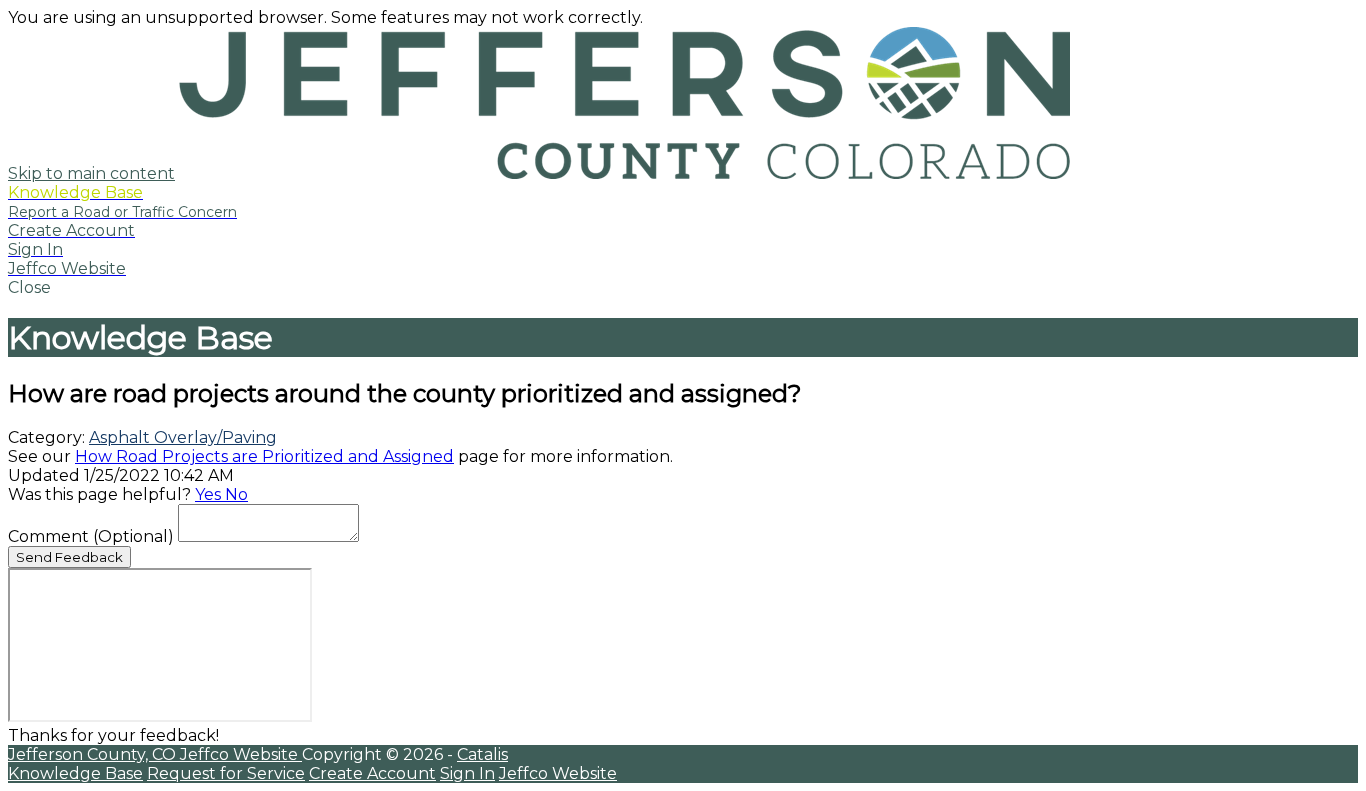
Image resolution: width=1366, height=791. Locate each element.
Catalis (482, 754)
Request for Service (226, 773)
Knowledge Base (75, 773)
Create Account (372, 773)
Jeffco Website (241, 754)
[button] (683, 287)
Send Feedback (69, 557)
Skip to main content (91, 173)
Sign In (467, 773)
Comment (91, 536)
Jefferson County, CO (94, 754)
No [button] (236, 494)
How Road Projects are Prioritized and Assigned (264, 456)
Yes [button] (210, 494)
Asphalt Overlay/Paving (183, 437)
